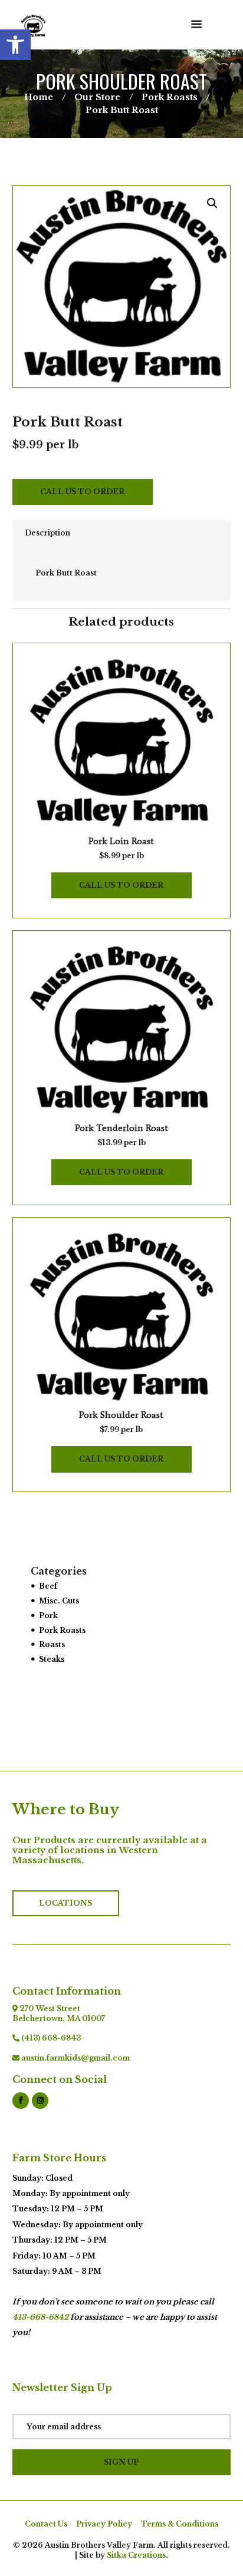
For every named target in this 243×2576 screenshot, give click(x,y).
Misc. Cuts (59, 1601)
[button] (15, 45)
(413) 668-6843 (50, 2038)
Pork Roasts (170, 97)
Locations (65, 1903)
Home (39, 97)
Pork (48, 1616)
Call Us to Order (82, 492)
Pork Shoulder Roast (121, 81)
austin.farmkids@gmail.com (75, 2058)
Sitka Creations (136, 2555)
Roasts (52, 1644)
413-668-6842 (40, 2317)
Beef (48, 1586)
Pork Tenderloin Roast (121, 1128)
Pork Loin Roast (121, 841)
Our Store (97, 97)
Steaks (52, 1659)
